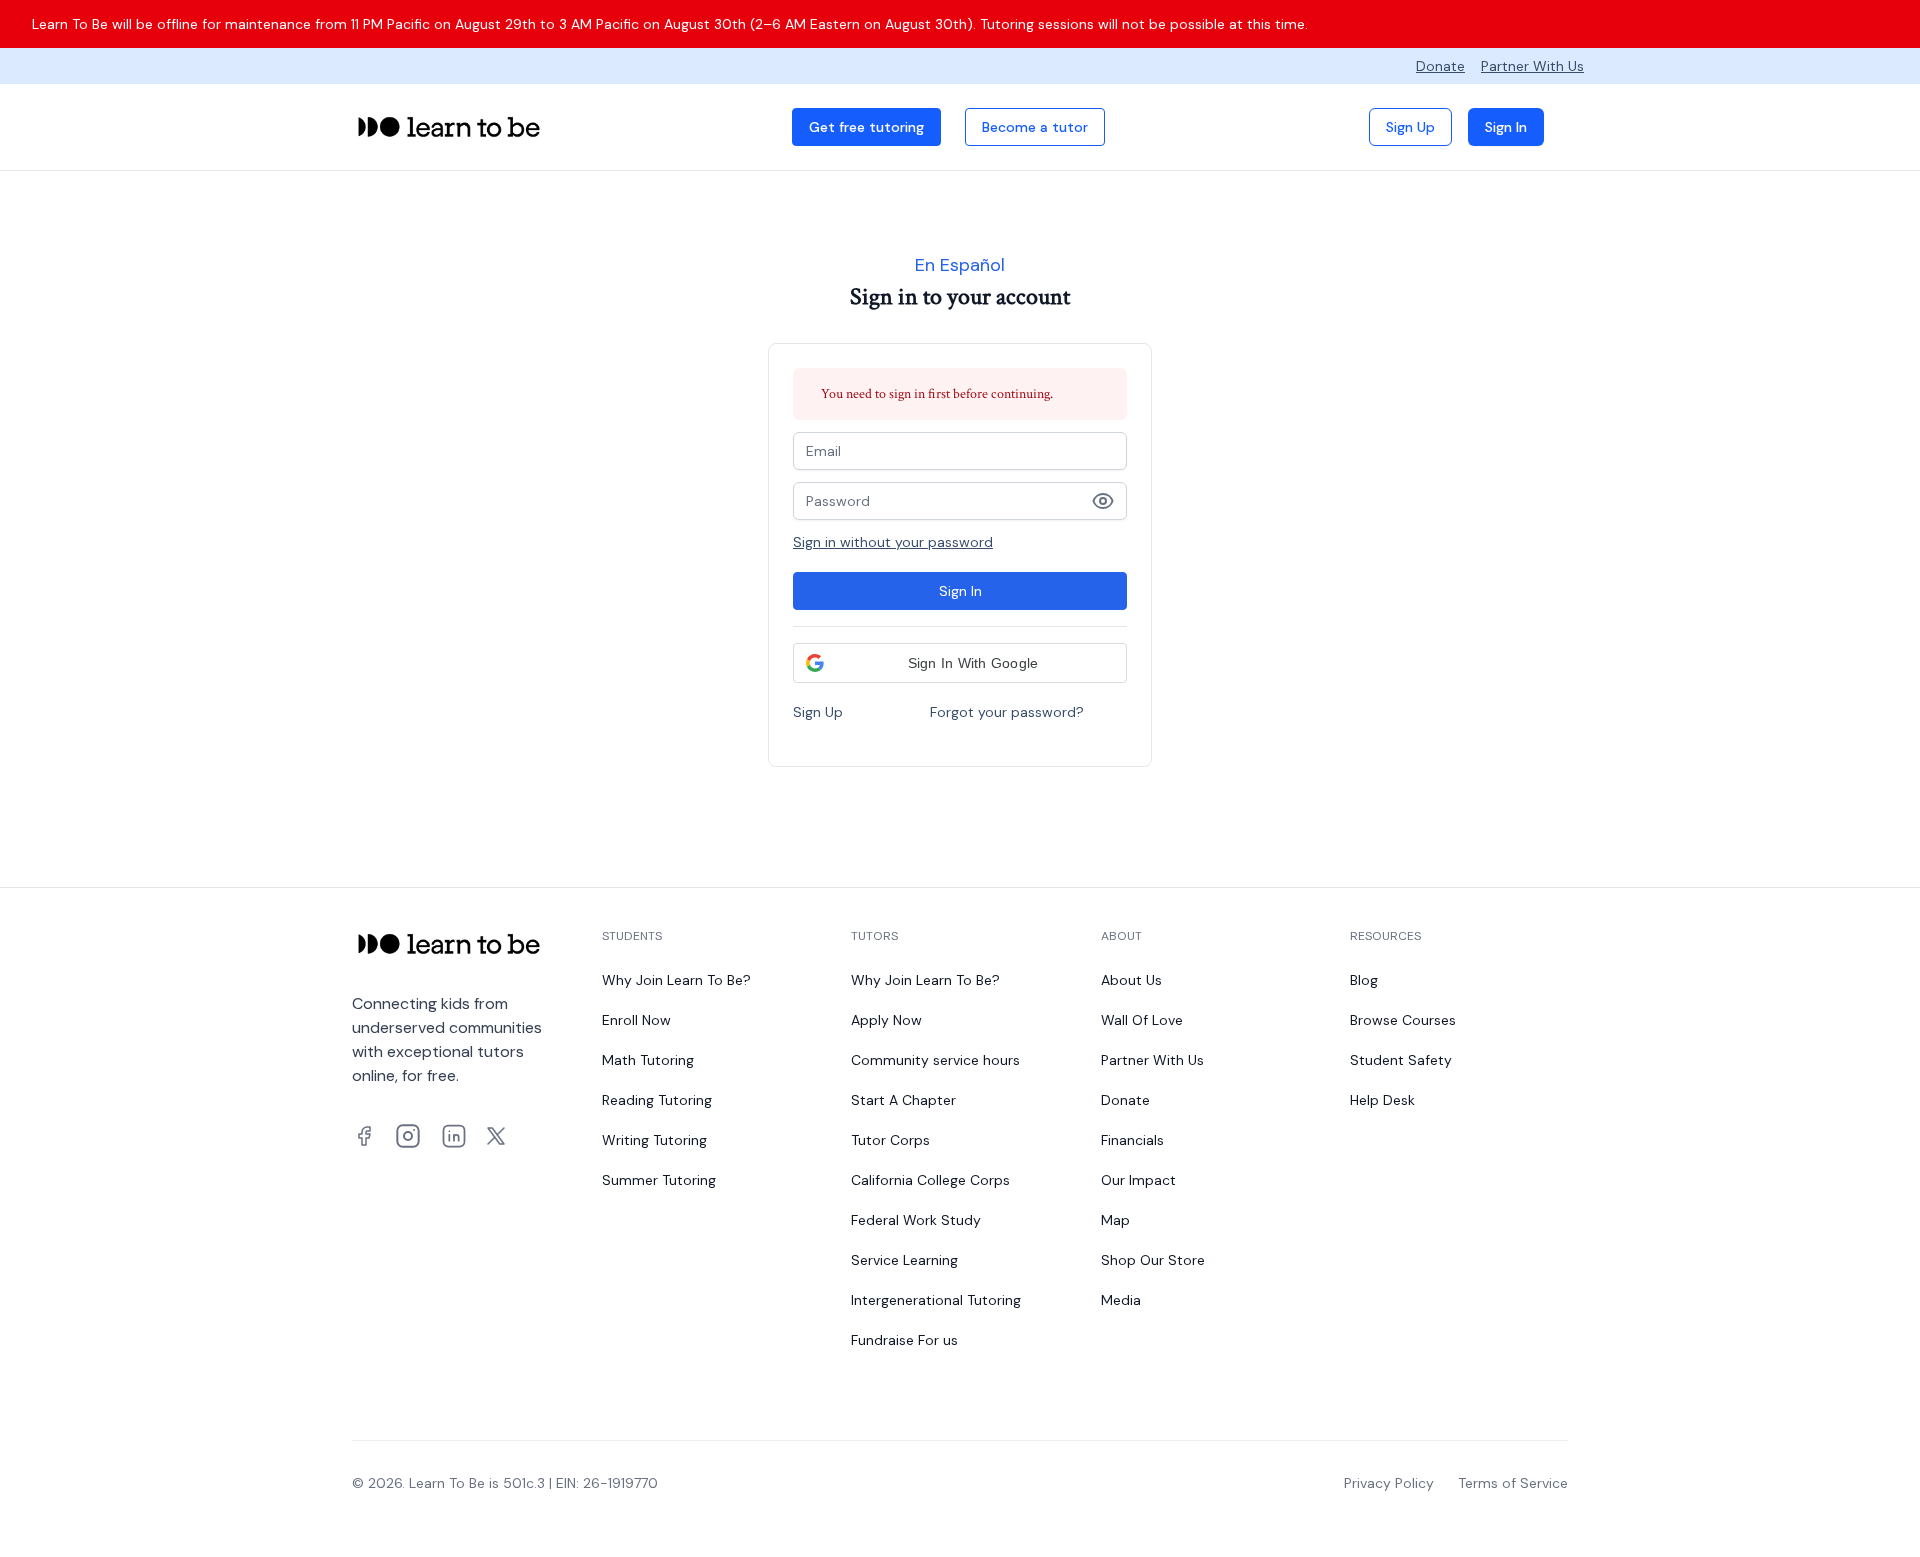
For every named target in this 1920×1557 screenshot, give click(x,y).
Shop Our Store (1153, 1260)
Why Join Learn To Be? (676, 980)
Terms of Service (1513, 1483)
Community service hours (935, 1060)
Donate (1440, 66)
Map (1115, 1220)
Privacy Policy (1389, 1483)
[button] (960, 663)
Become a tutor (1035, 127)
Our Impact (1138, 1180)
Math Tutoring (648, 1060)
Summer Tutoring (659, 1180)
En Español (960, 265)
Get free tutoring (866, 127)
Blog (1364, 980)
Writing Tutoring (654, 1140)
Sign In (1506, 127)
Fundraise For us (904, 1340)
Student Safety (1401, 1060)
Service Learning (904, 1260)
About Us (1131, 980)
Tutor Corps (890, 1140)
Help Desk (1382, 1100)
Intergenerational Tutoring (936, 1300)
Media (1121, 1300)
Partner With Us (1532, 66)
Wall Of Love (1142, 1020)
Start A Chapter (903, 1100)
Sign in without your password (893, 542)
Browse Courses (1403, 1020)
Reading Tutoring (657, 1100)
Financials (1132, 1140)
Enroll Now (636, 1020)
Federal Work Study (916, 1220)
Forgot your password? (1007, 712)
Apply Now (886, 1020)
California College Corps (930, 1180)
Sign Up (1410, 127)
